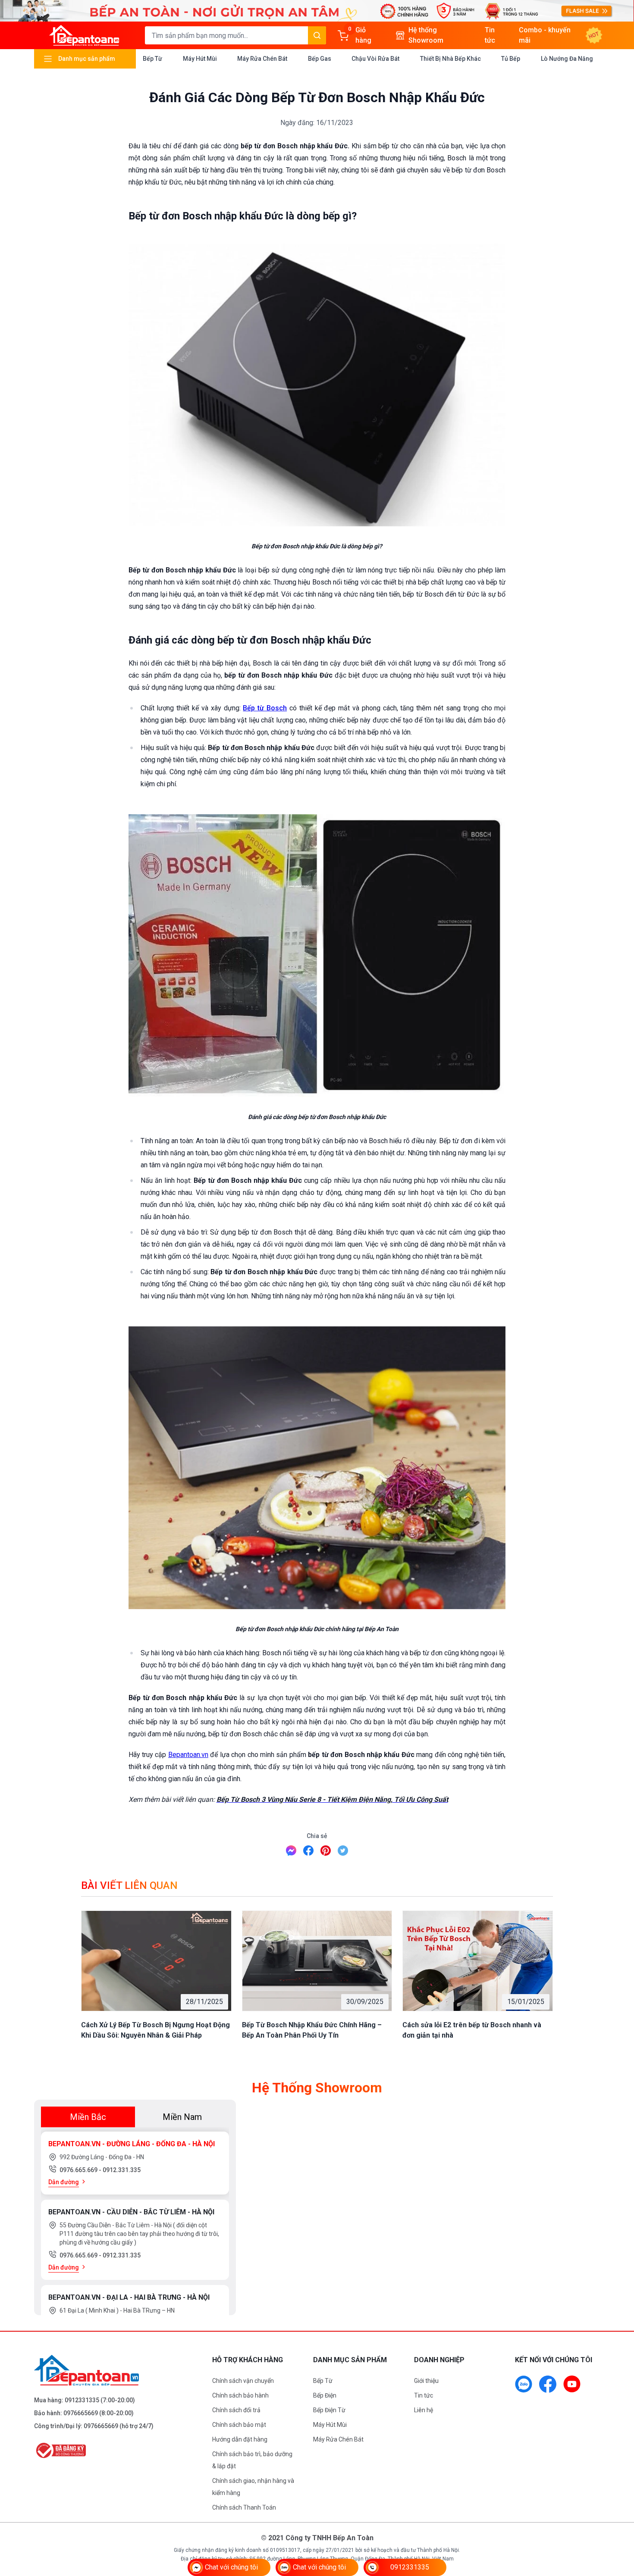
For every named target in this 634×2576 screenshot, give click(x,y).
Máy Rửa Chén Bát (262, 59)
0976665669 (81, 2413)
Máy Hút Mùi (200, 59)
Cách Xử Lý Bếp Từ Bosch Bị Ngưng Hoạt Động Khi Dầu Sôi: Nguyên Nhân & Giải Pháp (155, 2030)
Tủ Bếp (511, 59)
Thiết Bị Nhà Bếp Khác (450, 59)
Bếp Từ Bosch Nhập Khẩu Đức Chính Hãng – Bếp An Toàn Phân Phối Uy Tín (312, 2030)
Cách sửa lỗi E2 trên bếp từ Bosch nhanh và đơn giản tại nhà (472, 2030)
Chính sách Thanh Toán (244, 2507)
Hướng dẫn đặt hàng (240, 2439)
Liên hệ (424, 2410)
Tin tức (424, 2395)
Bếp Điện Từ (329, 2410)
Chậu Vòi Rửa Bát (375, 59)
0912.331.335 (122, 2170)
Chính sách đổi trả (236, 2410)
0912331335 (82, 2400)
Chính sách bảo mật (239, 2425)
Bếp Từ (152, 59)
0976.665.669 (79, 2170)
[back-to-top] (618, 2523)
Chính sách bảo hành (240, 2395)
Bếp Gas (320, 59)
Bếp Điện (325, 2395)
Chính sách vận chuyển (243, 2381)
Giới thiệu (426, 2381)
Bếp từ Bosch (265, 708)
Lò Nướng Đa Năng (567, 59)
